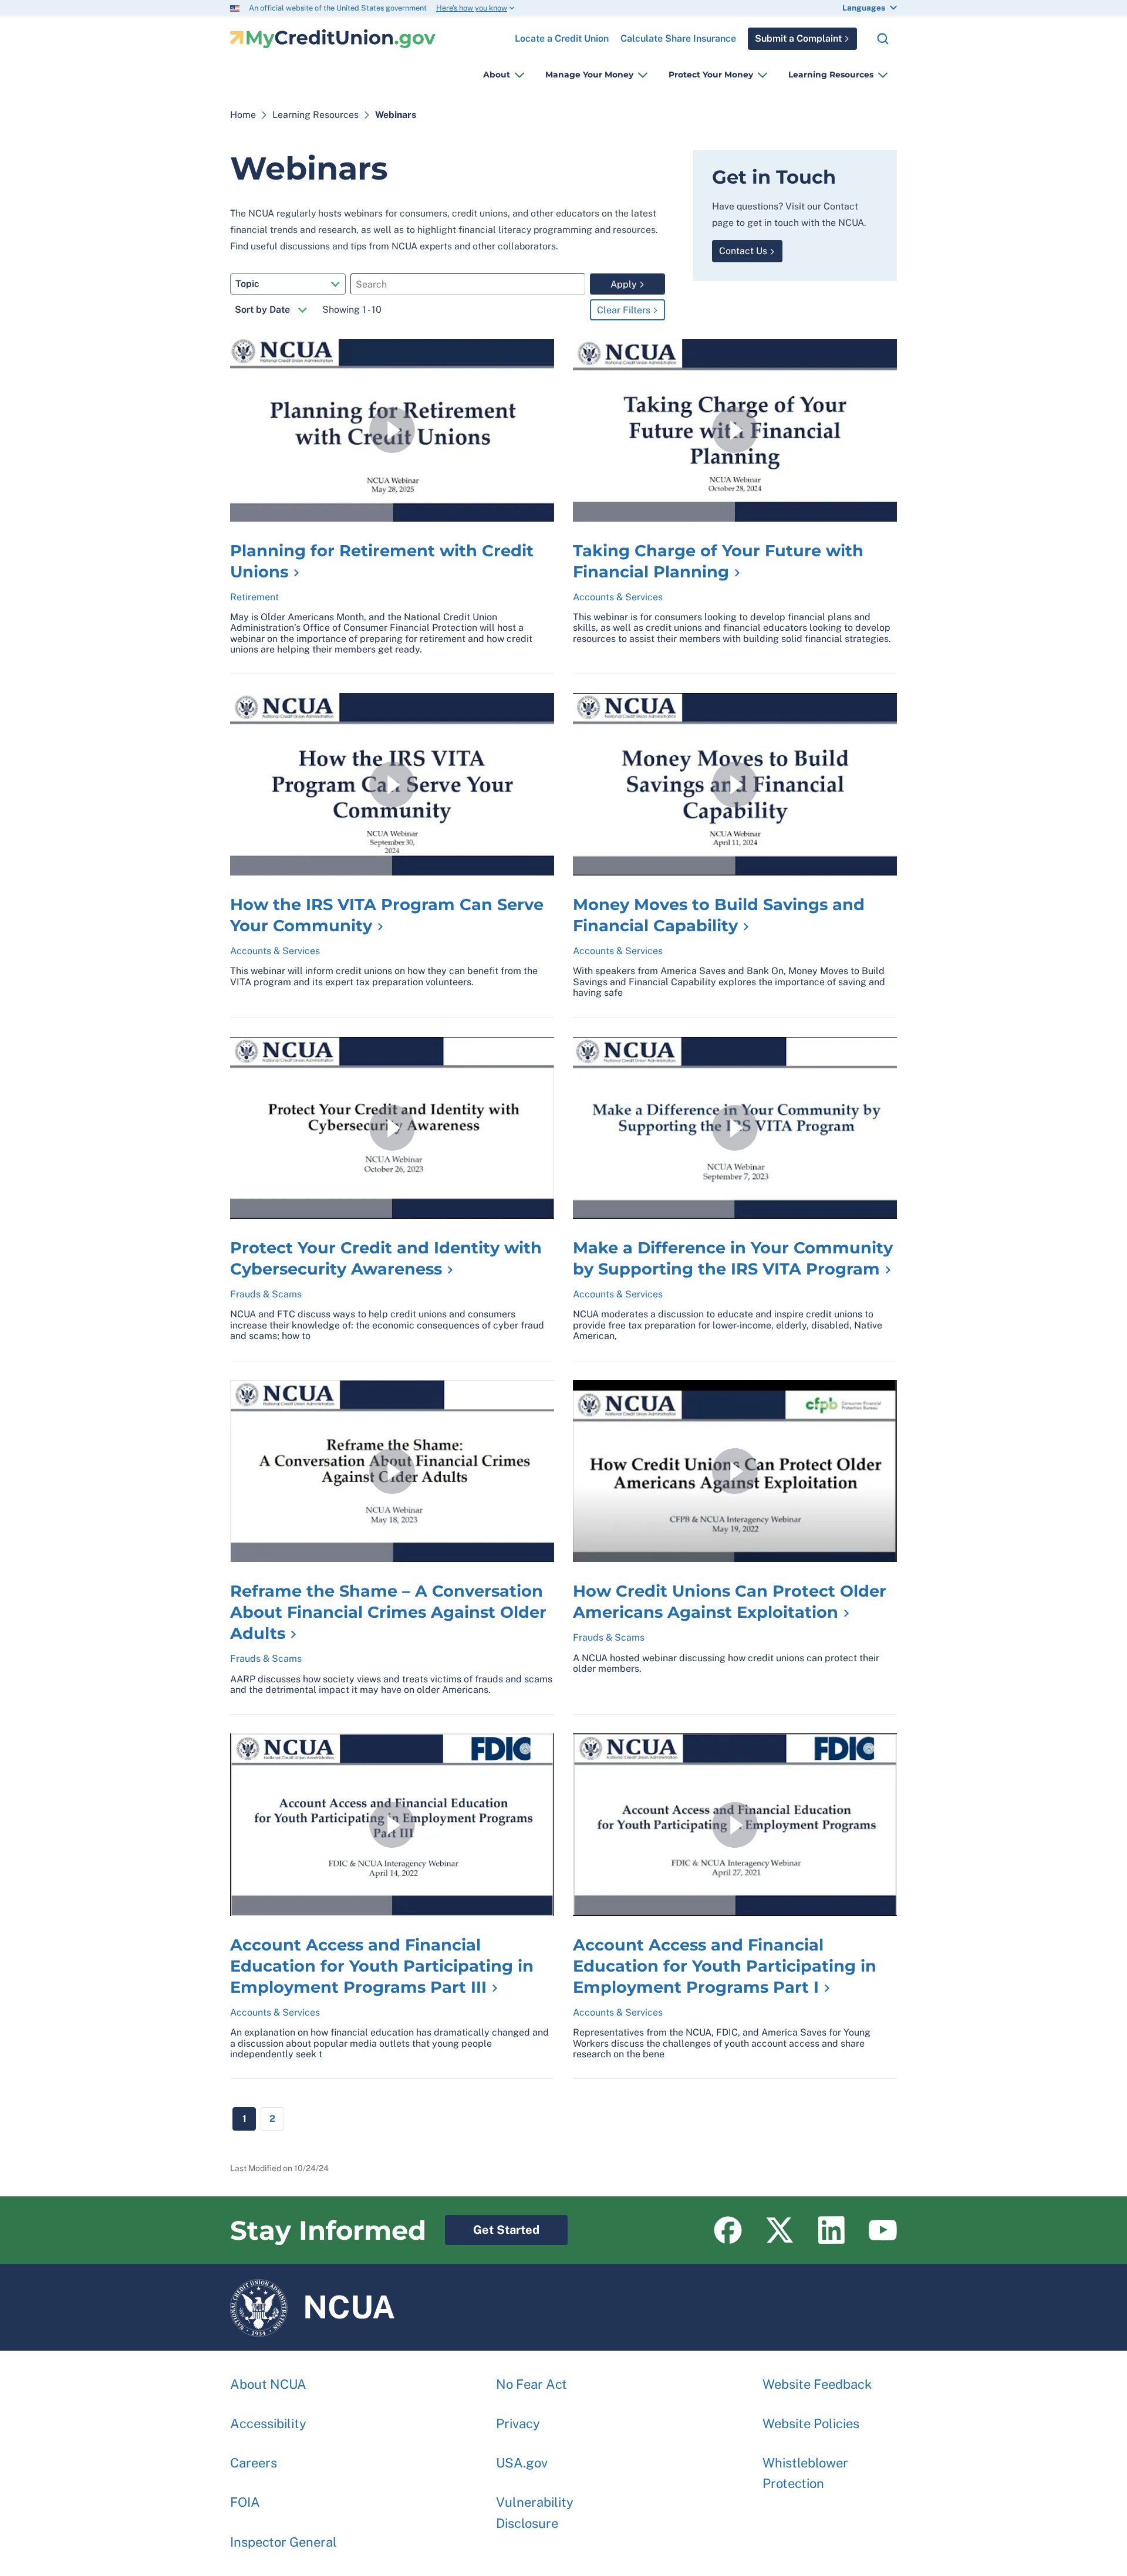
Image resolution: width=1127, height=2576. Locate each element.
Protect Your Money (711, 75)
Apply (624, 284)
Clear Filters (624, 310)
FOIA (245, 2502)
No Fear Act (532, 2384)
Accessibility (268, 2423)
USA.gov (522, 2463)
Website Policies (811, 2423)
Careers (254, 2463)
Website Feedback (817, 2384)
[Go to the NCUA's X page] (780, 2230)
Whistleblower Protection (805, 2473)
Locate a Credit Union (562, 34)
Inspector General (284, 2542)
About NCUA (268, 2384)
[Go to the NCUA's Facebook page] (728, 2230)
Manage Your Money (589, 75)
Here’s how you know (472, 8)
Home (243, 115)
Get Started (492, 2226)
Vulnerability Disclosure (535, 2512)
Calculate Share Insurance (678, 38)
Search (883, 39)
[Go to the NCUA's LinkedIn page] (831, 2230)
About (497, 75)
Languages (864, 8)
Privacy (518, 2423)
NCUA (313, 2302)
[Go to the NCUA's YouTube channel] (883, 2230)
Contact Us (743, 251)
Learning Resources (831, 75)
